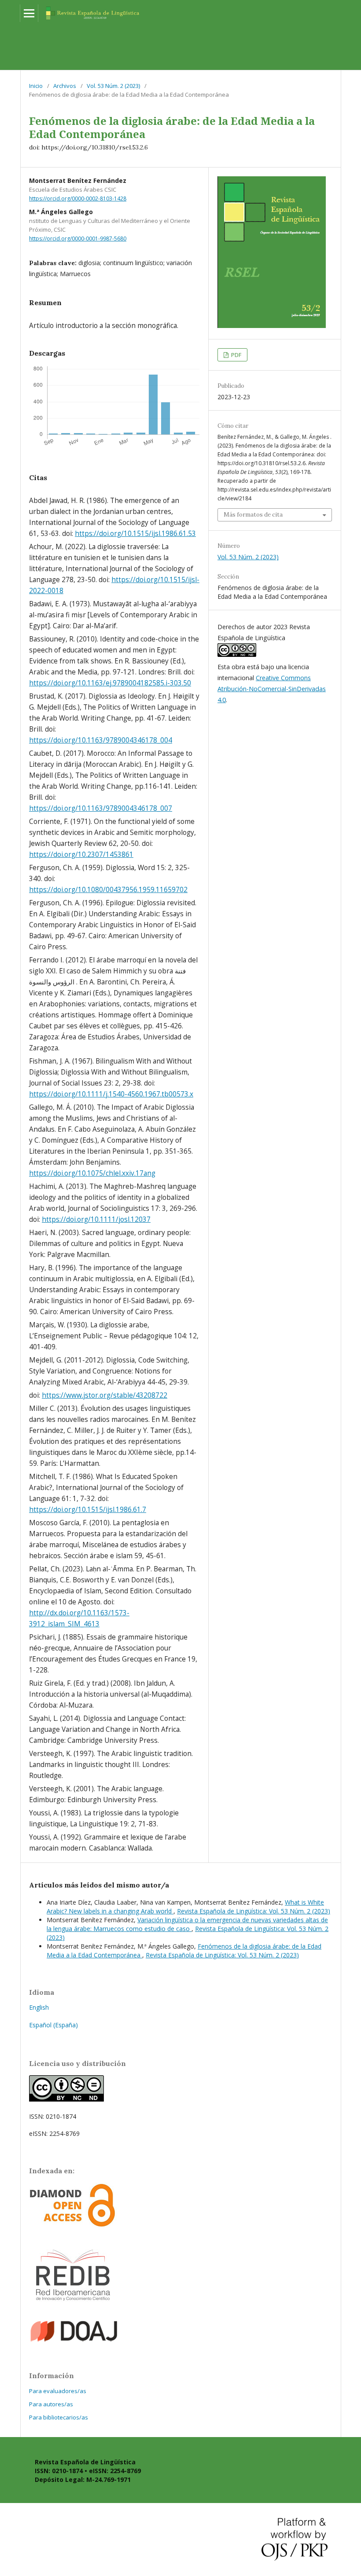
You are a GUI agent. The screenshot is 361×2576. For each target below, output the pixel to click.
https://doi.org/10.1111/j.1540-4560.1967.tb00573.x (111, 1094)
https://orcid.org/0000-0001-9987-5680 (78, 239)
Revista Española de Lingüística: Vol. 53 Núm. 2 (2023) (254, 1911)
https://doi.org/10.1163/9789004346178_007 (101, 808)
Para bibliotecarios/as (59, 2417)
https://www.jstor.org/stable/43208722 (105, 1395)
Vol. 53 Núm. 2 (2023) (113, 86)
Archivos (65, 86)
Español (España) (53, 2025)
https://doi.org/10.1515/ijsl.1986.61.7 (88, 1510)
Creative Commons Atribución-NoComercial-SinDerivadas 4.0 (272, 689)
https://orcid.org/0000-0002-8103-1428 (78, 199)
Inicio (36, 86)
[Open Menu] (29, 13)
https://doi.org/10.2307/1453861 (81, 854)
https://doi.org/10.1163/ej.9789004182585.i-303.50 (110, 683)
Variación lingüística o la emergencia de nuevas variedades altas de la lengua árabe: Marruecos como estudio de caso (187, 1924)
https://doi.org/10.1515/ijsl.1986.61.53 (135, 534)
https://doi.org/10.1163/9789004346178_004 (101, 740)
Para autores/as (51, 2404)
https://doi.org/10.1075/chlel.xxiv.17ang (92, 1173)
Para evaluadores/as (58, 2391)
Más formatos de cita (253, 515)
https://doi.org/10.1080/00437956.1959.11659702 (108, 890)
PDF (236, 355)
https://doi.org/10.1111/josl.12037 (96, 1219)
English (39, 2007)
